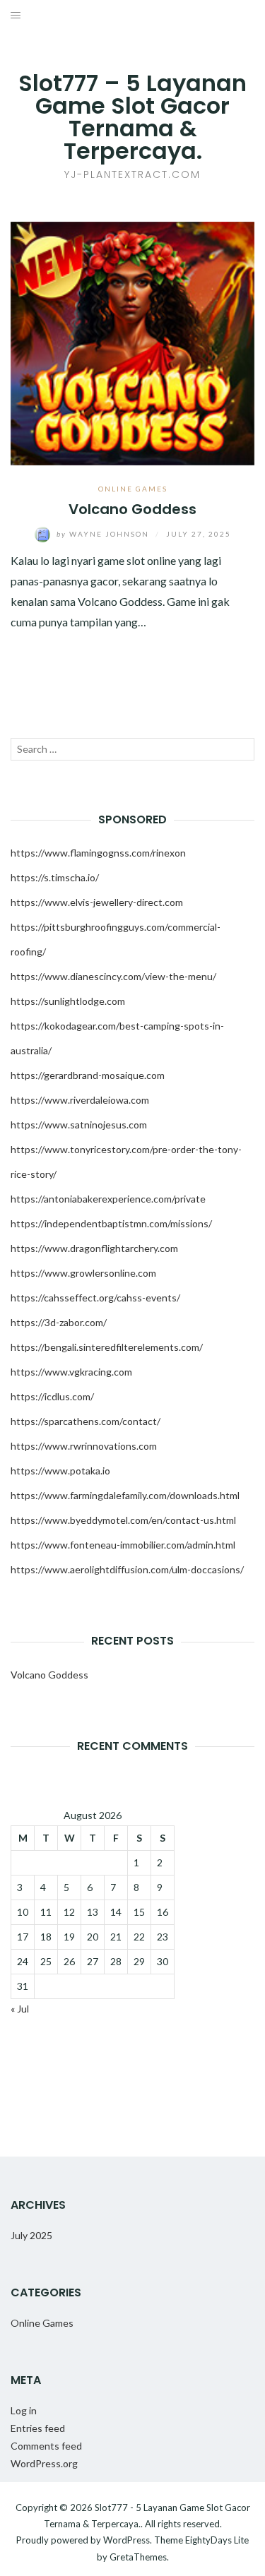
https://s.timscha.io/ (55, 877)
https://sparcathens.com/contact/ (86, 1421)
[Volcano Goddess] (132, 342)
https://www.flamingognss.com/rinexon (98, 853)
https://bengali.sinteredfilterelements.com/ (107, 1347)
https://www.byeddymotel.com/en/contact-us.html (123, 1520)
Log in (24, 2410)
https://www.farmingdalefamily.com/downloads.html (125, 1495)
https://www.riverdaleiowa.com (80, 1100)
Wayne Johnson (104, 534)
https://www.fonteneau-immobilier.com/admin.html (123, 1545)
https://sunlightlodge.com (68, 1001)
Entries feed (38, 2428)
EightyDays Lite (217, 2540)
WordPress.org (44, 2463)
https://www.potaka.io (60, 1471)
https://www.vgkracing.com (71, 1372)
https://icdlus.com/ (52, 1396)
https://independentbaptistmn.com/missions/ (111, 1223)
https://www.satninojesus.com (79, 1125)
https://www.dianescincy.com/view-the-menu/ (113, 976)
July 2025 (31, 2235)
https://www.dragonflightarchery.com (94, 1248)
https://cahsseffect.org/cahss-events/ (95, 1298)
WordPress (126, 2540)
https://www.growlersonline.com (83, 1273)
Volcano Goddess (132, 509)
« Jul (20, 2009)
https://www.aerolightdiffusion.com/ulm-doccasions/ (127, 1569)
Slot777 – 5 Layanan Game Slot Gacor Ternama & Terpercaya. (132, 117)
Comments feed (46, 2446)
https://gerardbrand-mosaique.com (88, 1075)
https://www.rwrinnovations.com (84, 1446)
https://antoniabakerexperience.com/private (108, 1199)
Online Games (133, 489)
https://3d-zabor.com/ (59, 1322)
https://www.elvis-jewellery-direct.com (97, 902)
